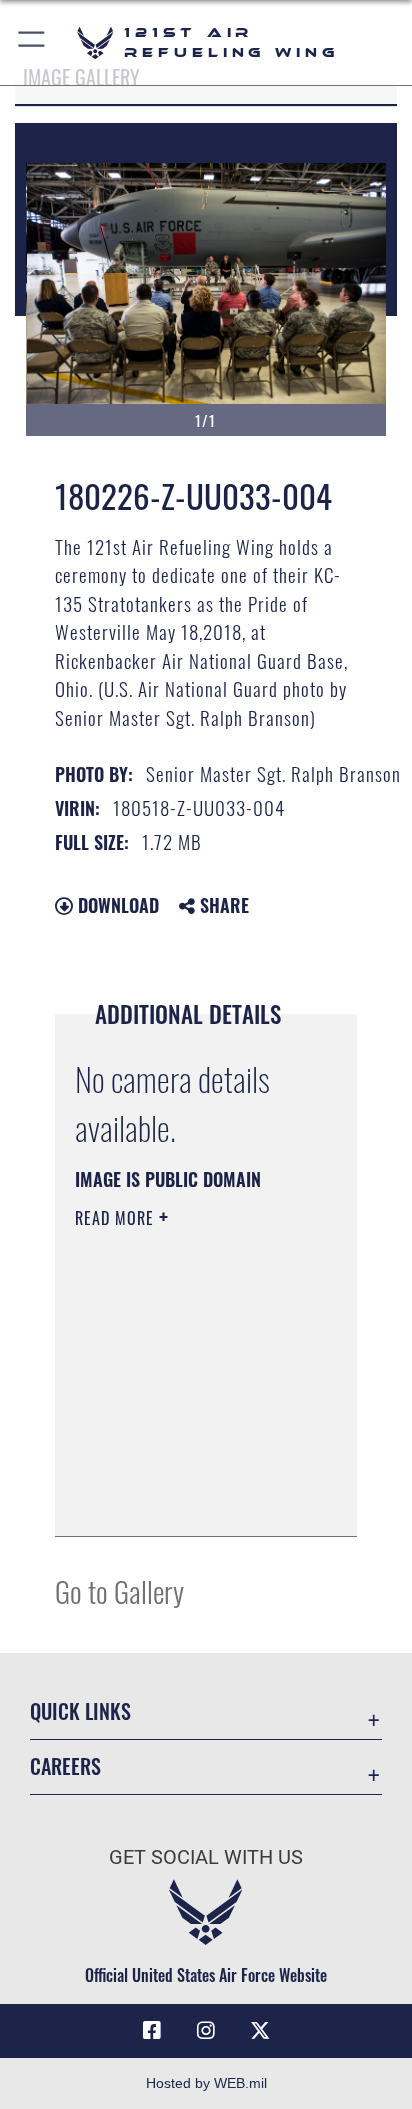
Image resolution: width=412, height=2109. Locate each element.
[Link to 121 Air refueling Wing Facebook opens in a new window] (152, 2031)
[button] (32, 42)
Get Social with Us (206, 1857)
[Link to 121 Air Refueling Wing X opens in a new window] (260, 2031)
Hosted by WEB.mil (206, 2083)
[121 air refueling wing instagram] (206, 2031)
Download (116, 905)
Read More (117, 1218)
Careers (65, 1766)
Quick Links (80, 1711)
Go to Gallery (119, 1590)
